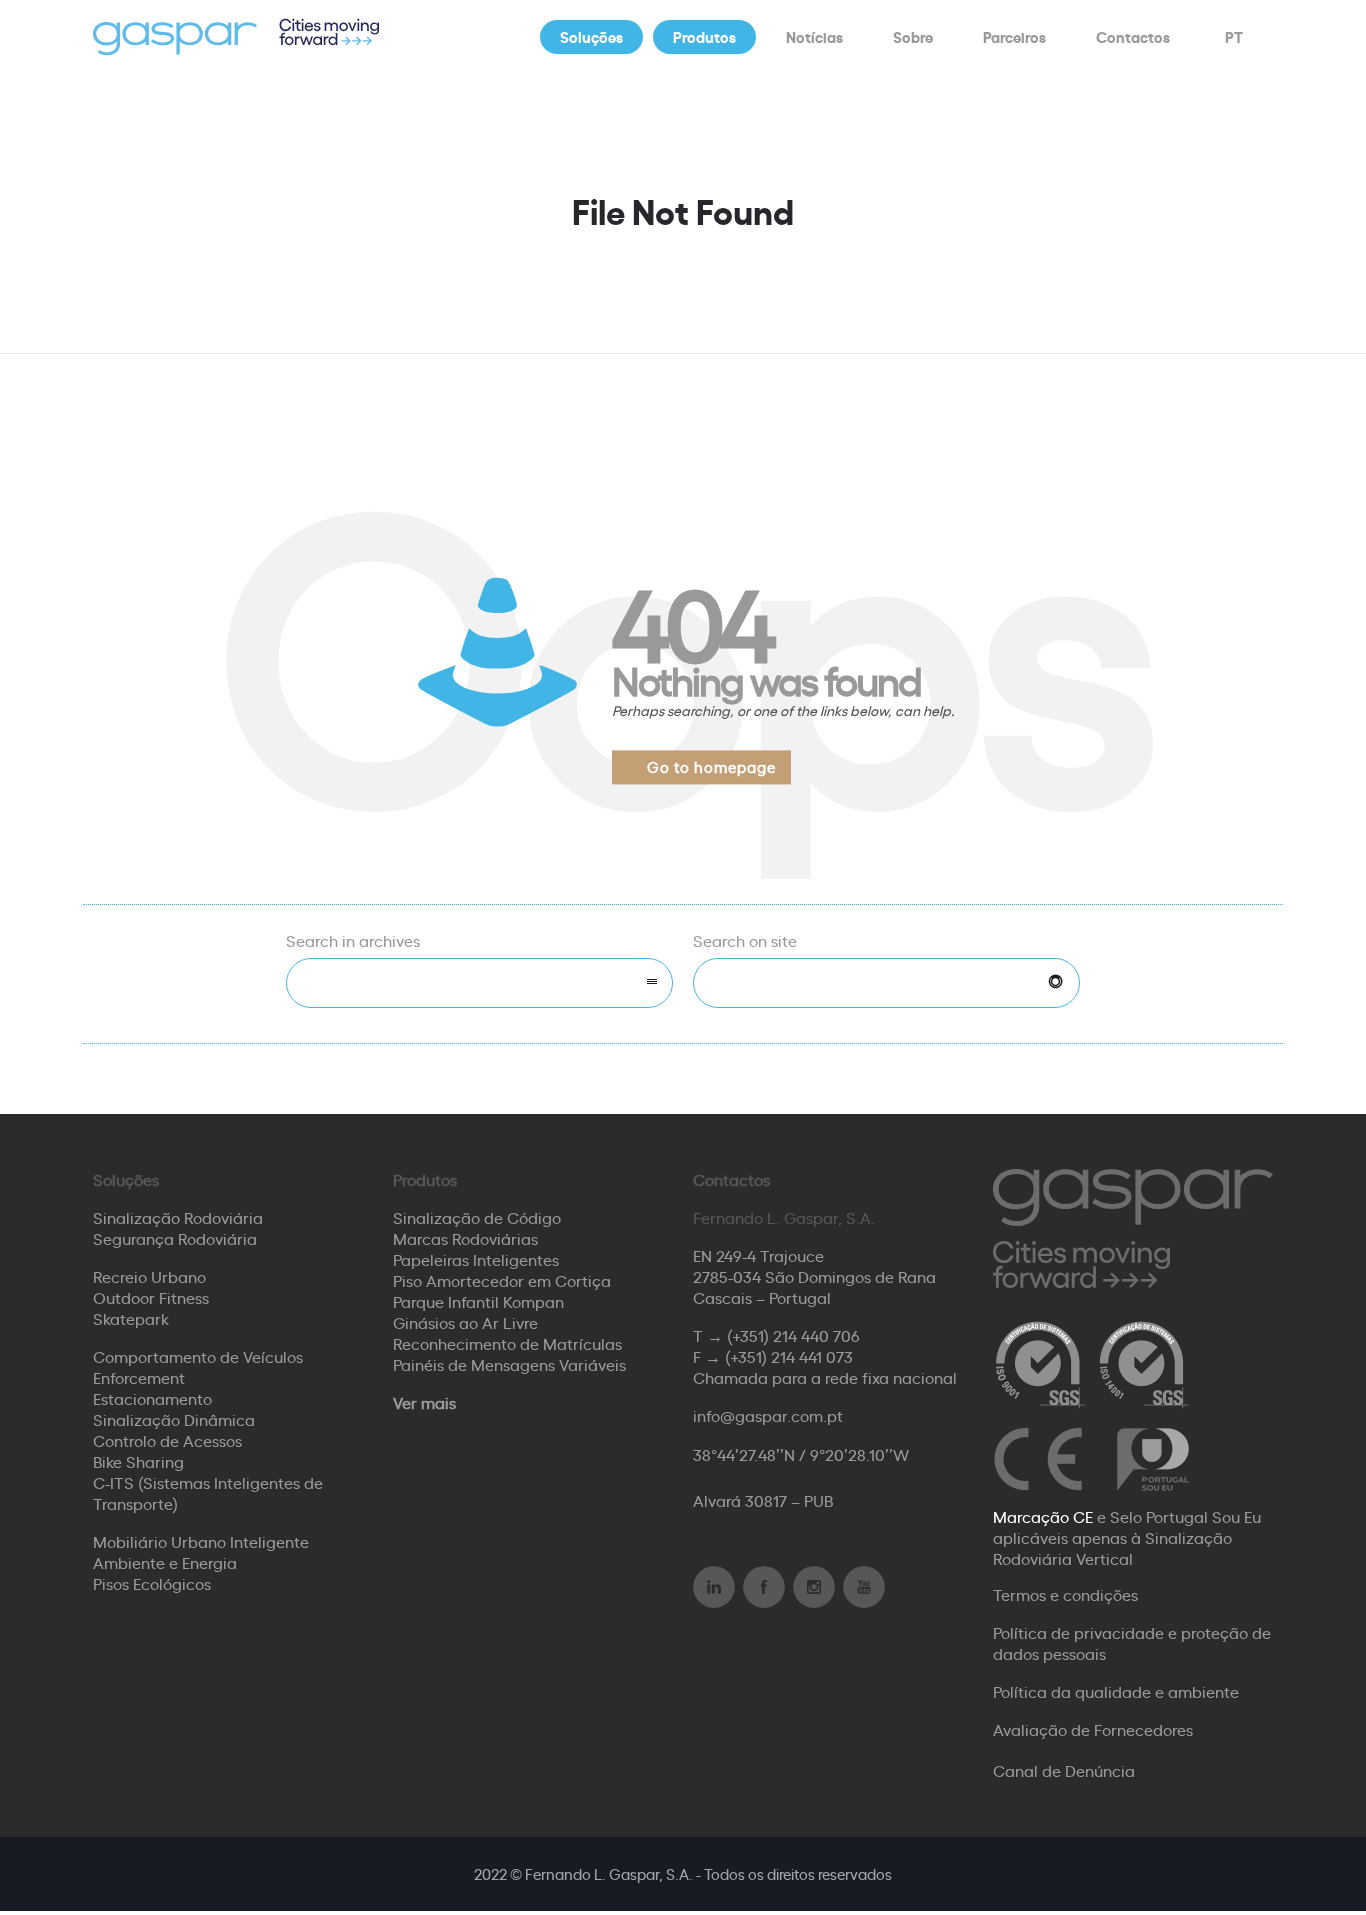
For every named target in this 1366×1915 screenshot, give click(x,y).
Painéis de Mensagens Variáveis (509, 1364)
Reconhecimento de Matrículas (507, 1343)
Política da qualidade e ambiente (1116, 1691)
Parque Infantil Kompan (478, 1301)
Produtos (704, 36)
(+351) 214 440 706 (793, 1335)
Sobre (913, 36)
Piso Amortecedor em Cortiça (502, 1280)
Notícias (814, 36)
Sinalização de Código (477, 1217)
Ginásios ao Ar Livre (465, 1322)
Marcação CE (1043, 1516)
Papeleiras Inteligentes (476, 1259)
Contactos (1133, 36)
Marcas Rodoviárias (465, 1238)
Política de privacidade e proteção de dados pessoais (1132, 1642)
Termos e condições (1065, 1594)
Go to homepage (711, 766)
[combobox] (479, 983)
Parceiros (1014, 36)
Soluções (591, 36)
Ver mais (424, 1402)
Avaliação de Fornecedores (1093, 1729)
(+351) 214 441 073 (789, 1356)
